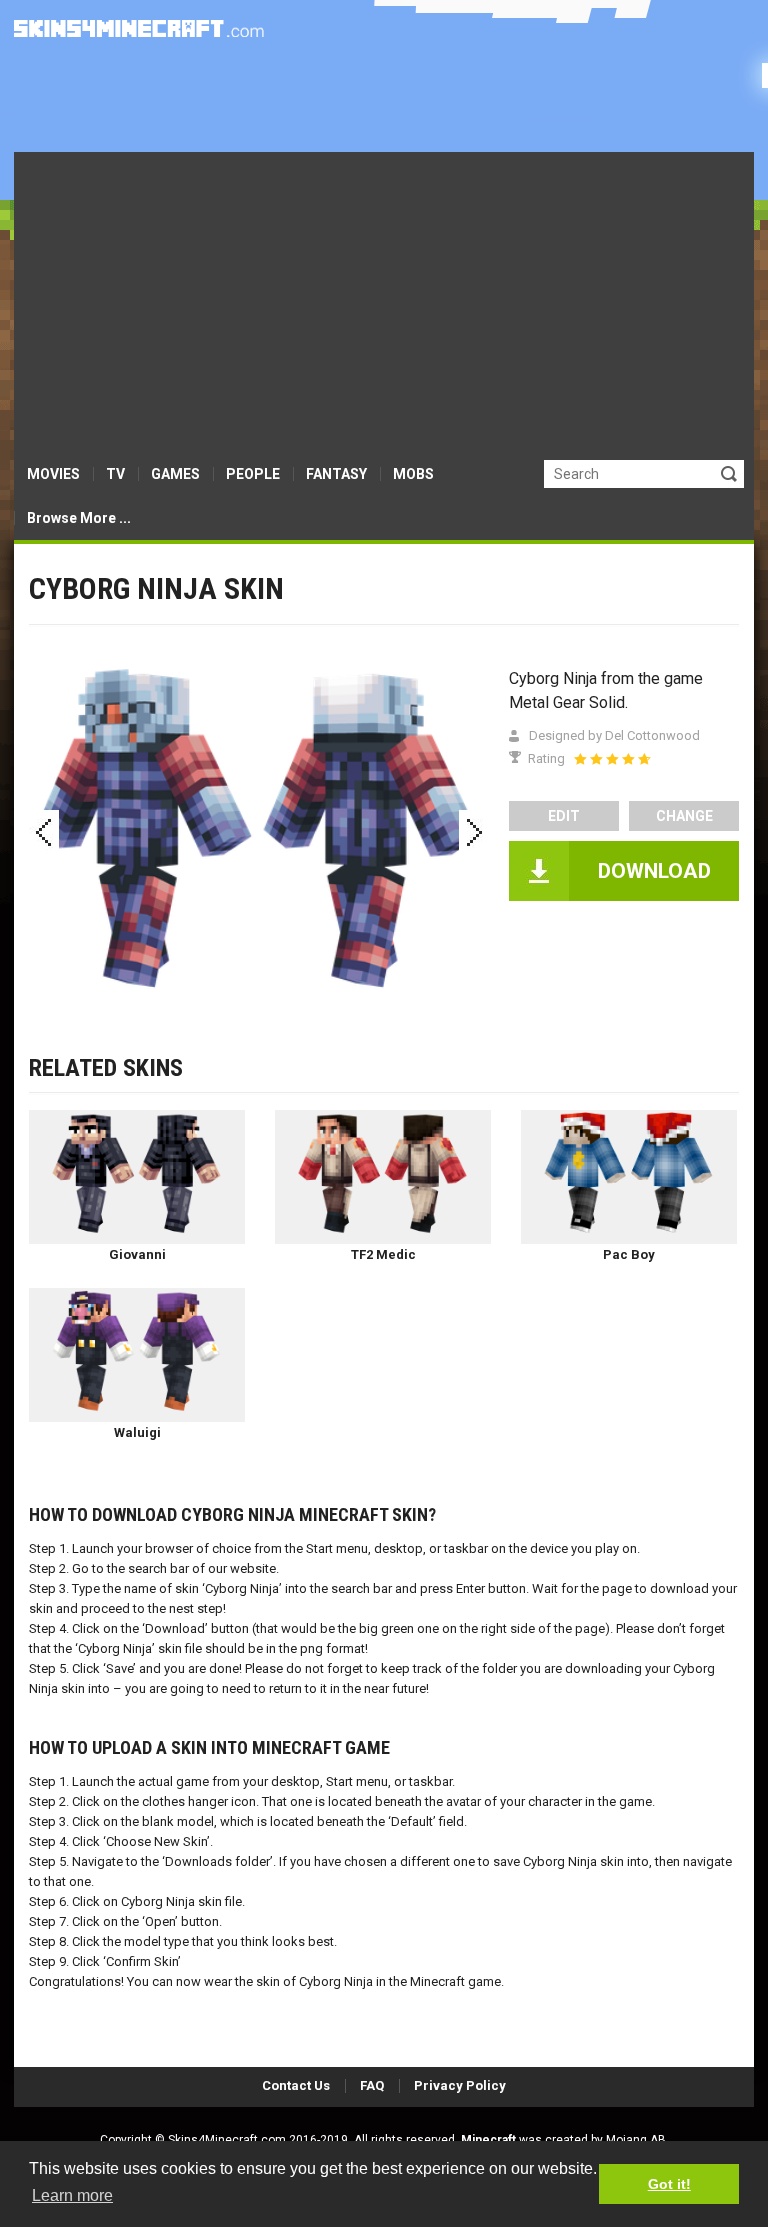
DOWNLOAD (654, 871)
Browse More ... (79, 518)
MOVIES (53, 474)
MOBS (413, 474)
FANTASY (336, 474)
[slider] (612, 759)
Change (684, 816)
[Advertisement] (384, 302)
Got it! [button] (669, 2184)
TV (115, 474)
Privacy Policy (460, 2085)
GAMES (175, 474)
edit (564, 816)
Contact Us (296, 2085)
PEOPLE (253, 474)
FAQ (372, 2085)
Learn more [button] (72, 2195)
